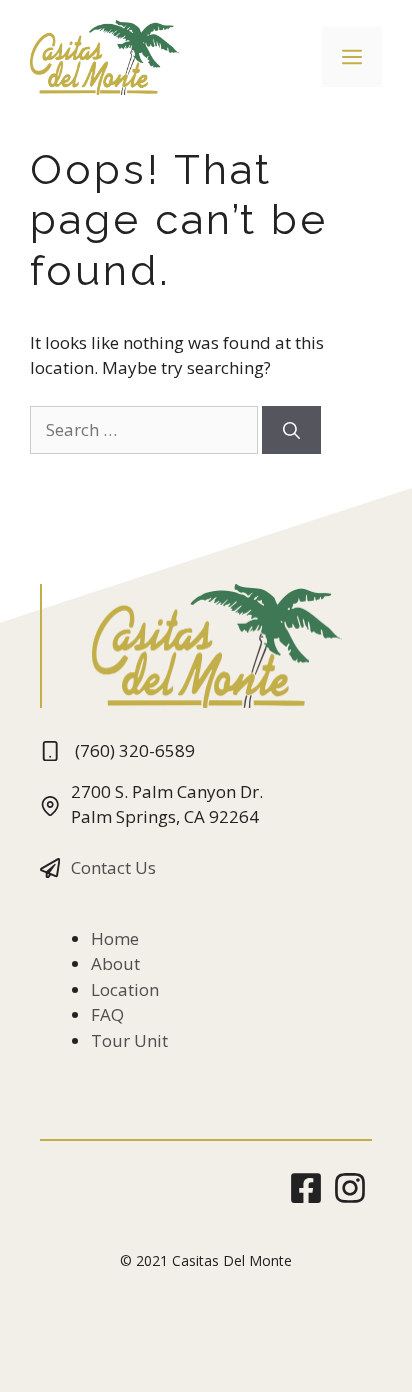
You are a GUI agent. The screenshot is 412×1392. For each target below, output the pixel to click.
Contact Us (113, 867)
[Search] (291, 430)
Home (115, 938)
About (115, 963)
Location (125, 989)
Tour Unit (129, 1040)
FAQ (107, 1014)
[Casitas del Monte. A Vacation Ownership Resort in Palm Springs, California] (105, 55)
